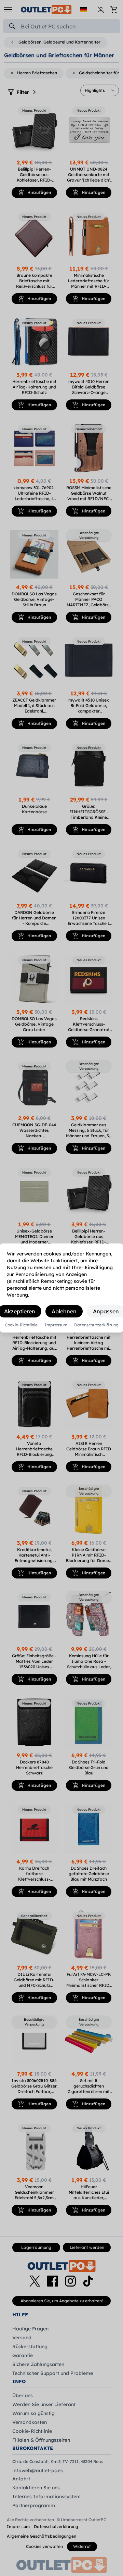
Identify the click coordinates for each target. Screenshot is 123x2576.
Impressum (56, 1325)
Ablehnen (64, 1311)
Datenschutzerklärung (96, 1325)
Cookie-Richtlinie (21, 1325)
